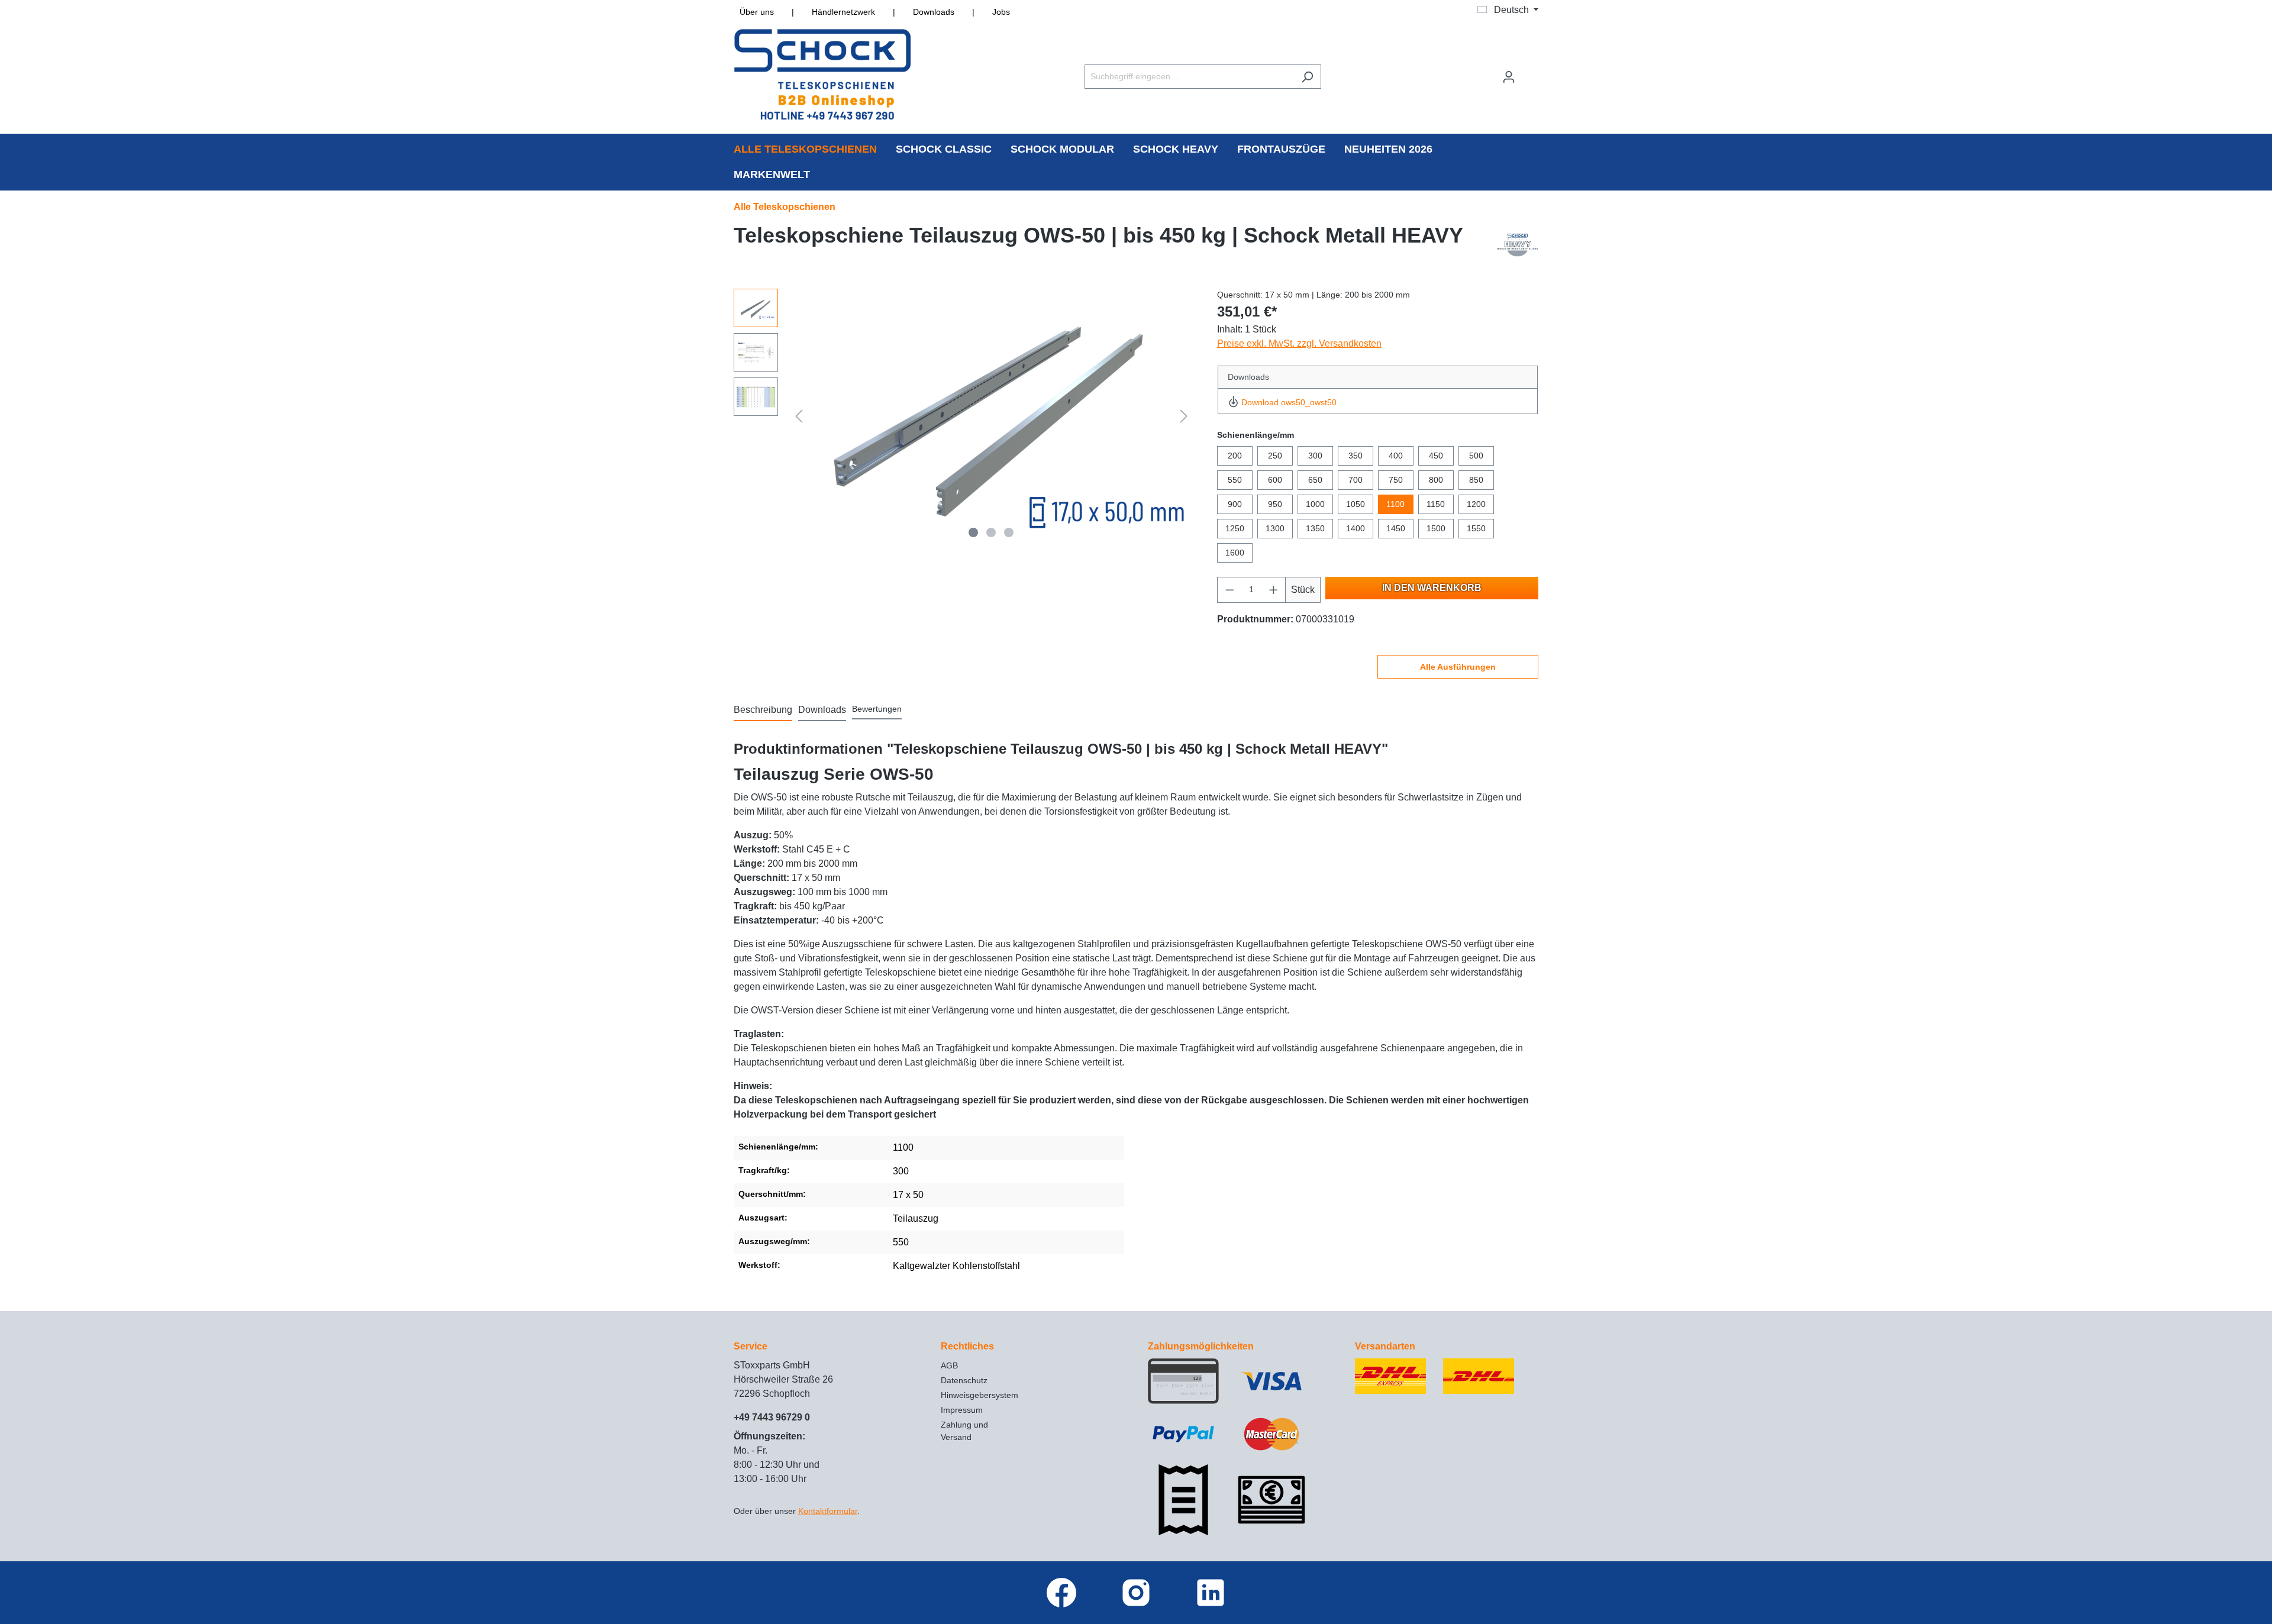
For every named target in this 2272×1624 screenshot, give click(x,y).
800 (1436, 480)
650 (1315, 480)
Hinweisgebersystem (980, 1395)
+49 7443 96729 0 (772, 1417)
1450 (1396, 528)
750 (1396, 480)
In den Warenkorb (1432, 588)
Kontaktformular (828, 1511)
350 (1356, 456)
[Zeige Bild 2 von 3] (991, 532)
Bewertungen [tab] (877, 709)
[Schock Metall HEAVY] (1518, 244)
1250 (1235, 528)
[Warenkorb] (1531, 72)
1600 (1235, 553)
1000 (1315, 504)
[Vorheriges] (799, 416)
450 (1436, 456)
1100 (1395, 504)
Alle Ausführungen (1458, 667)
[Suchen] (1307, 77)
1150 (1436, 504)
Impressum (962, 1410)
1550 (1476, 528)
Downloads (934, 12)
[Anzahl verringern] (1229, 590)
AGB (949, 1365)
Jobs (1001, 12)
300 (1315, 456)
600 (1275, 480)
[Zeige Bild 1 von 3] (973, 532)
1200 (1476, 504)
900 (1235, 504)
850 (1476, 480)
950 (1275, 504)
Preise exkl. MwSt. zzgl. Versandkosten (1299, 343)
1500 (1436, 528)
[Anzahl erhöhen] (1274, 590)
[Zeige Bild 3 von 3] (1009, 532)
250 (1275, 456)
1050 (1356, 504)
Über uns (757, 12)
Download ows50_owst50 (1289, 402)
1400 (1356, 528)
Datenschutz (964, 1380)
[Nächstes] (1184, 416)
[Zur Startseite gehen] (822, 74)
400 (1396, 456)
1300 (1275, 528)
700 (1356, 480)
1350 (1315, 528)
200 (1235, 456)
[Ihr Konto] (1509, 77)
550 (1235, 480)
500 (1476, 456)
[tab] (763, 711)
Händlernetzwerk (843, 12)
